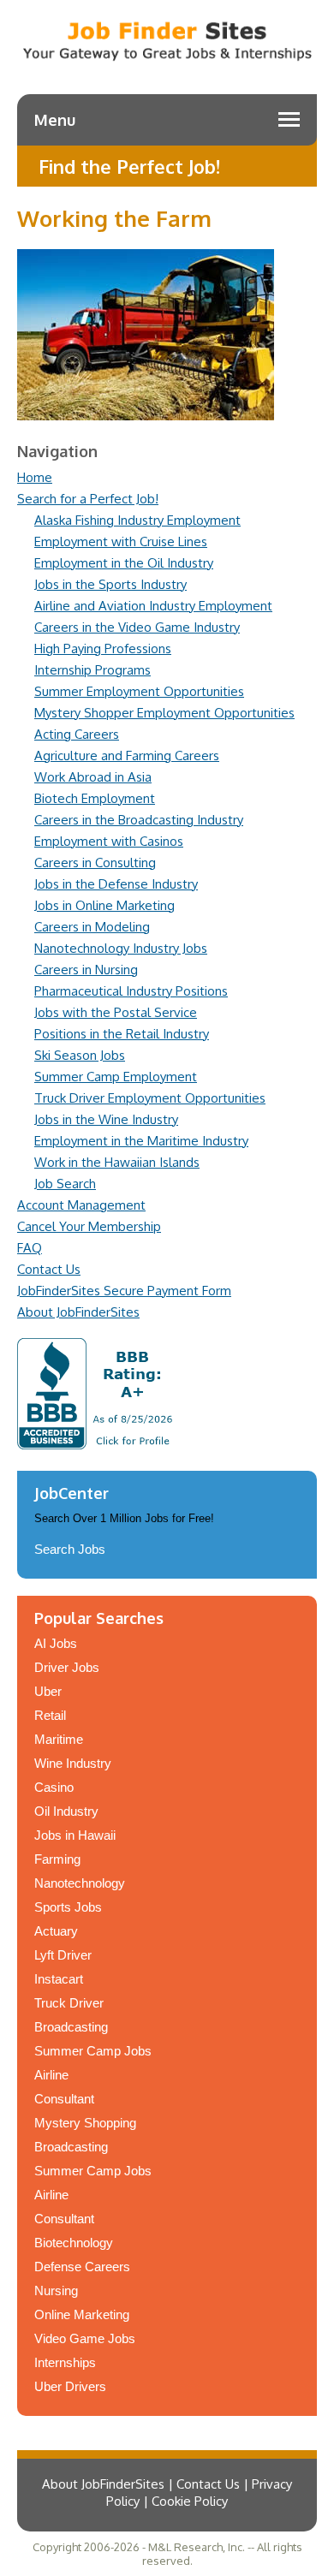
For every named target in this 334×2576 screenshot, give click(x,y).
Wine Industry (73, 1763)
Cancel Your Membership (89, 1226)
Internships (65, 2362)
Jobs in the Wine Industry (106, 1119)
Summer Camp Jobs (93, 2051)
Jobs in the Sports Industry (110, 584)
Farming (57, 1859)
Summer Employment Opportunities (139, 691)
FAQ (30, 1248)
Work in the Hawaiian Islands (117, 1162)
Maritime (59, 1739)
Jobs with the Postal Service (116, 1012)
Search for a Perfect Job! (88, 499)
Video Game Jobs (85, 2338)
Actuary (56, 1931)
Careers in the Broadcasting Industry (139, 820)
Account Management (81, 1205)
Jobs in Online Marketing (104, 905)
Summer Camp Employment (116, 1077)
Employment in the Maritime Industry (141, 1141)
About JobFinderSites (78, 1312)
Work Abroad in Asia (93, 777)
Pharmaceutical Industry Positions (131, 991)
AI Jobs (56, 1643)
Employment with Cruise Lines (121, 541)
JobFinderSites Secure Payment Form (124, 1291)
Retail (50, 1715)
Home (35, 477)
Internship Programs (92, 670)
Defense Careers (82, 2267)
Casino (54, 1787)
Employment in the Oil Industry (124, 563)
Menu (55, 120)
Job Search (65, 1184)
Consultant (64, 2099)
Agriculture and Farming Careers (127, 756)
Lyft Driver (63, 1955)
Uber (48, 1691)
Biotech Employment (95, 798)
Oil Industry (66, 1811)
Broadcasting (71, 2027)
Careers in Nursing (86, 970)
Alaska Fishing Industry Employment (137, 520)
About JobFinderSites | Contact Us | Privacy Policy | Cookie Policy (167, 2493)
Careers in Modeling (92, 927)
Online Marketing (82, 2314)
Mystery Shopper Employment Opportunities (164, 713)
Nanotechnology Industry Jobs (121, 948)
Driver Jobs (67, 1667)
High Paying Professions (103, 648)
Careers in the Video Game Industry (137, 627)
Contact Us (49, 1269)
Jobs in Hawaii (75, 1835)
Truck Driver (69, 2003)
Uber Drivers (70, 2386)
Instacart (59, 1979)
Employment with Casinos (109, 841)
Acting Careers (77, 734)
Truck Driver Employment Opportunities (150, 1098)
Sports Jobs (68, 1907)
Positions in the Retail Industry (122, 1034)
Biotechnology (74, 2243)
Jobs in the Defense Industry (116, 884)
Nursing (56, 2290)
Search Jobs (70, 1549)
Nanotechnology (80, 1883)
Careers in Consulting (95, 863)
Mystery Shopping (85, 2123)
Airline (51, 2075)
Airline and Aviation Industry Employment (153, 606)
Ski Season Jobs (80, 1055)
